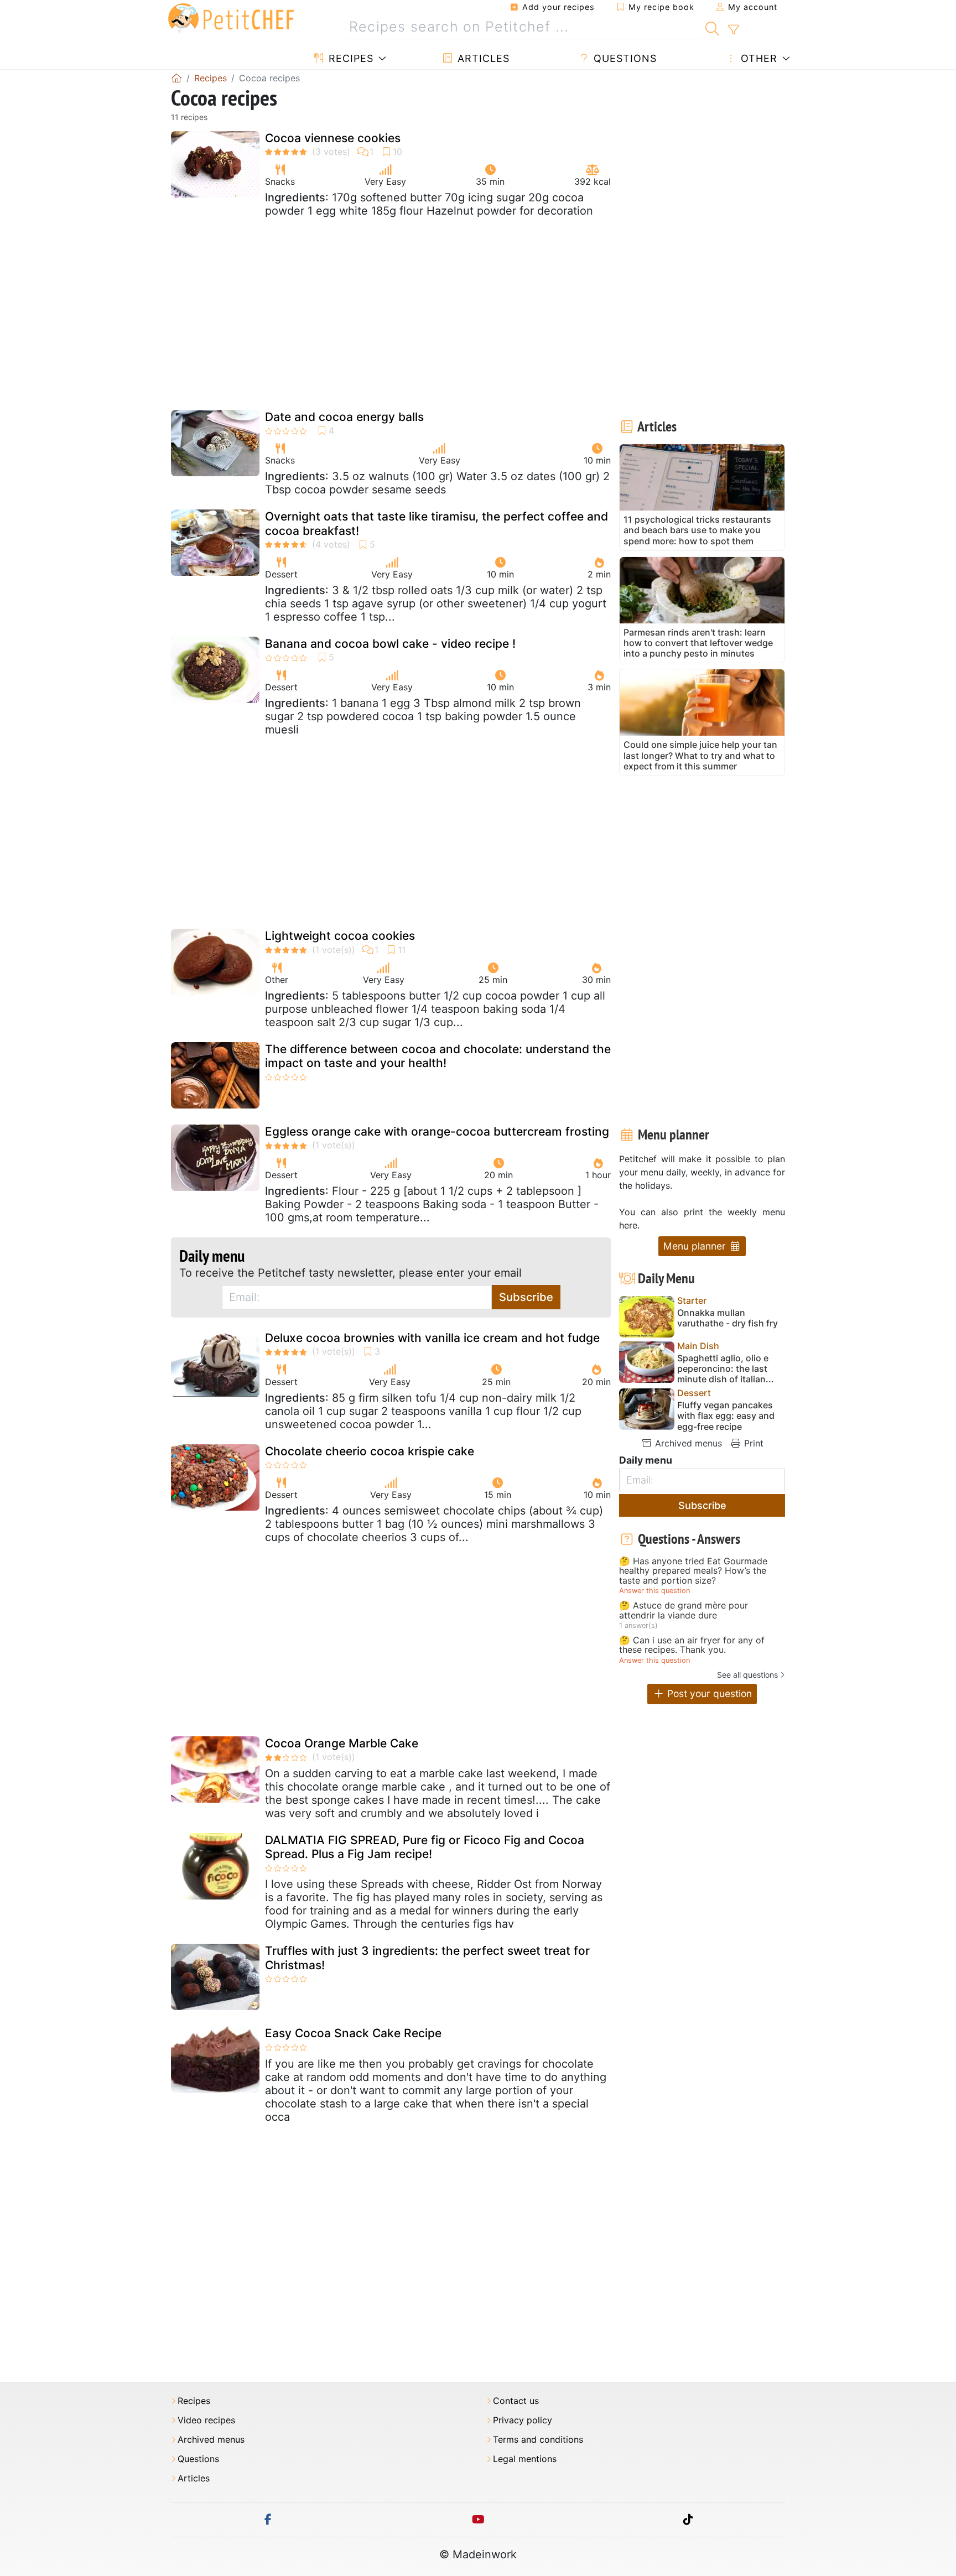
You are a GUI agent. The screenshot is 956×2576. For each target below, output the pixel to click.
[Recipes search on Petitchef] (712, 27)
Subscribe (526, 1297)
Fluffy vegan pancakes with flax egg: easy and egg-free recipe (726, 1416)
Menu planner (696, 1246)
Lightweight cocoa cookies (340, 936)
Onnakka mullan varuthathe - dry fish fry (728, 1318)
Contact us (516, 2401)
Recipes (349, 58)
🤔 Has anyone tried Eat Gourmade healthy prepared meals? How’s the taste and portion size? (693, 1571)
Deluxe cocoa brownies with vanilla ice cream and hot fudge (432, 1338)
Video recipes (206, 2420)
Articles (482, 58)
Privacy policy (523, 2420)
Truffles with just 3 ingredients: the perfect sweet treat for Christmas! (427, 1958)
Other (757, 58)
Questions (624, 58)
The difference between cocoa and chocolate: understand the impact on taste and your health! (438, 1056)
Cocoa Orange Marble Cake (342, 1743)
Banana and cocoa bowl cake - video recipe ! (390, 644)
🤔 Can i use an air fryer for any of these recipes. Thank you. (692, 1645)
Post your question (708, 1693)
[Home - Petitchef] (176, 78)
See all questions (747, 1675)
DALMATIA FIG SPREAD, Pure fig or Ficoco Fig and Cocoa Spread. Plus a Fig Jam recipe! (425, 1847)
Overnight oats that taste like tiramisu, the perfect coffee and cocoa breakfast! (437, 523)
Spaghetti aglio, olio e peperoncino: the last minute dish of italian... (726, 1369)
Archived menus (687, 1443)
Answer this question (654, 1591)
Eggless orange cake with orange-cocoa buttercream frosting (437, 1131)
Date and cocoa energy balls (344, 417)
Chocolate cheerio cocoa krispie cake (370, 1451)
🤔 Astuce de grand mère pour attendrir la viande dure (684, 1610)
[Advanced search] (733, 30)
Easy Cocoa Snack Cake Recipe (353, 2033)
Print (752, 1443)
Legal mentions (525, 2459)
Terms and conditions (538, 2440)
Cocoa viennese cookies (333, 138)
